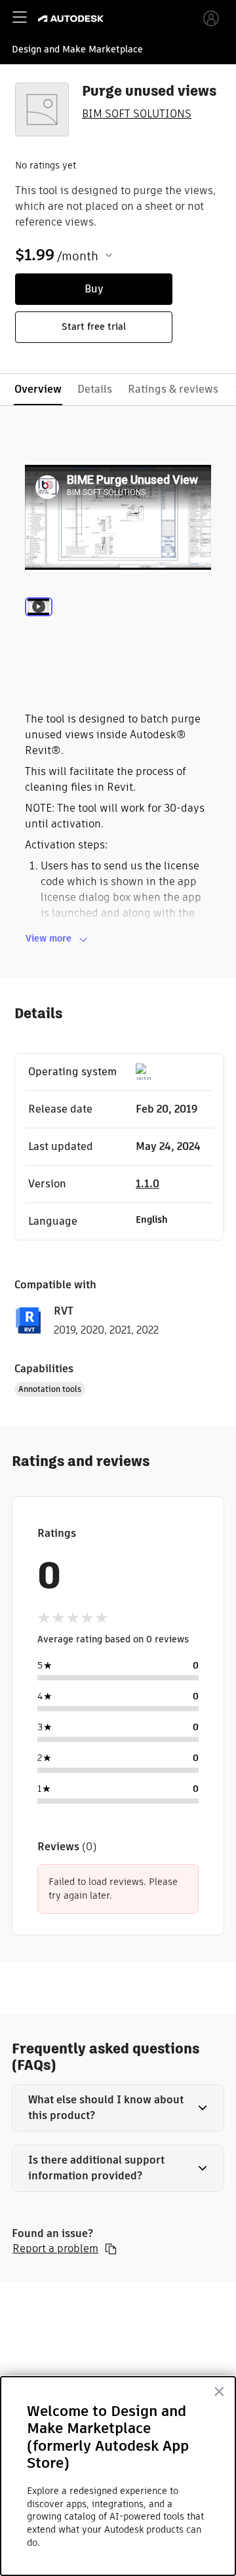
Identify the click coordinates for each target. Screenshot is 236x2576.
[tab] (39, 625)
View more (49, 938)
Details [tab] (95, 389)
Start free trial (94, 327)
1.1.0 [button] (147, 1184)
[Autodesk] (72, 19)
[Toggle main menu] (20, 17)
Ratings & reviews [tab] (173, 389)
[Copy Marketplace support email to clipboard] (111, 2249)
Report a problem (55, 2249)
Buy (94, 289)
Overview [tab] (38, 389)
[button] (118, 2108)
